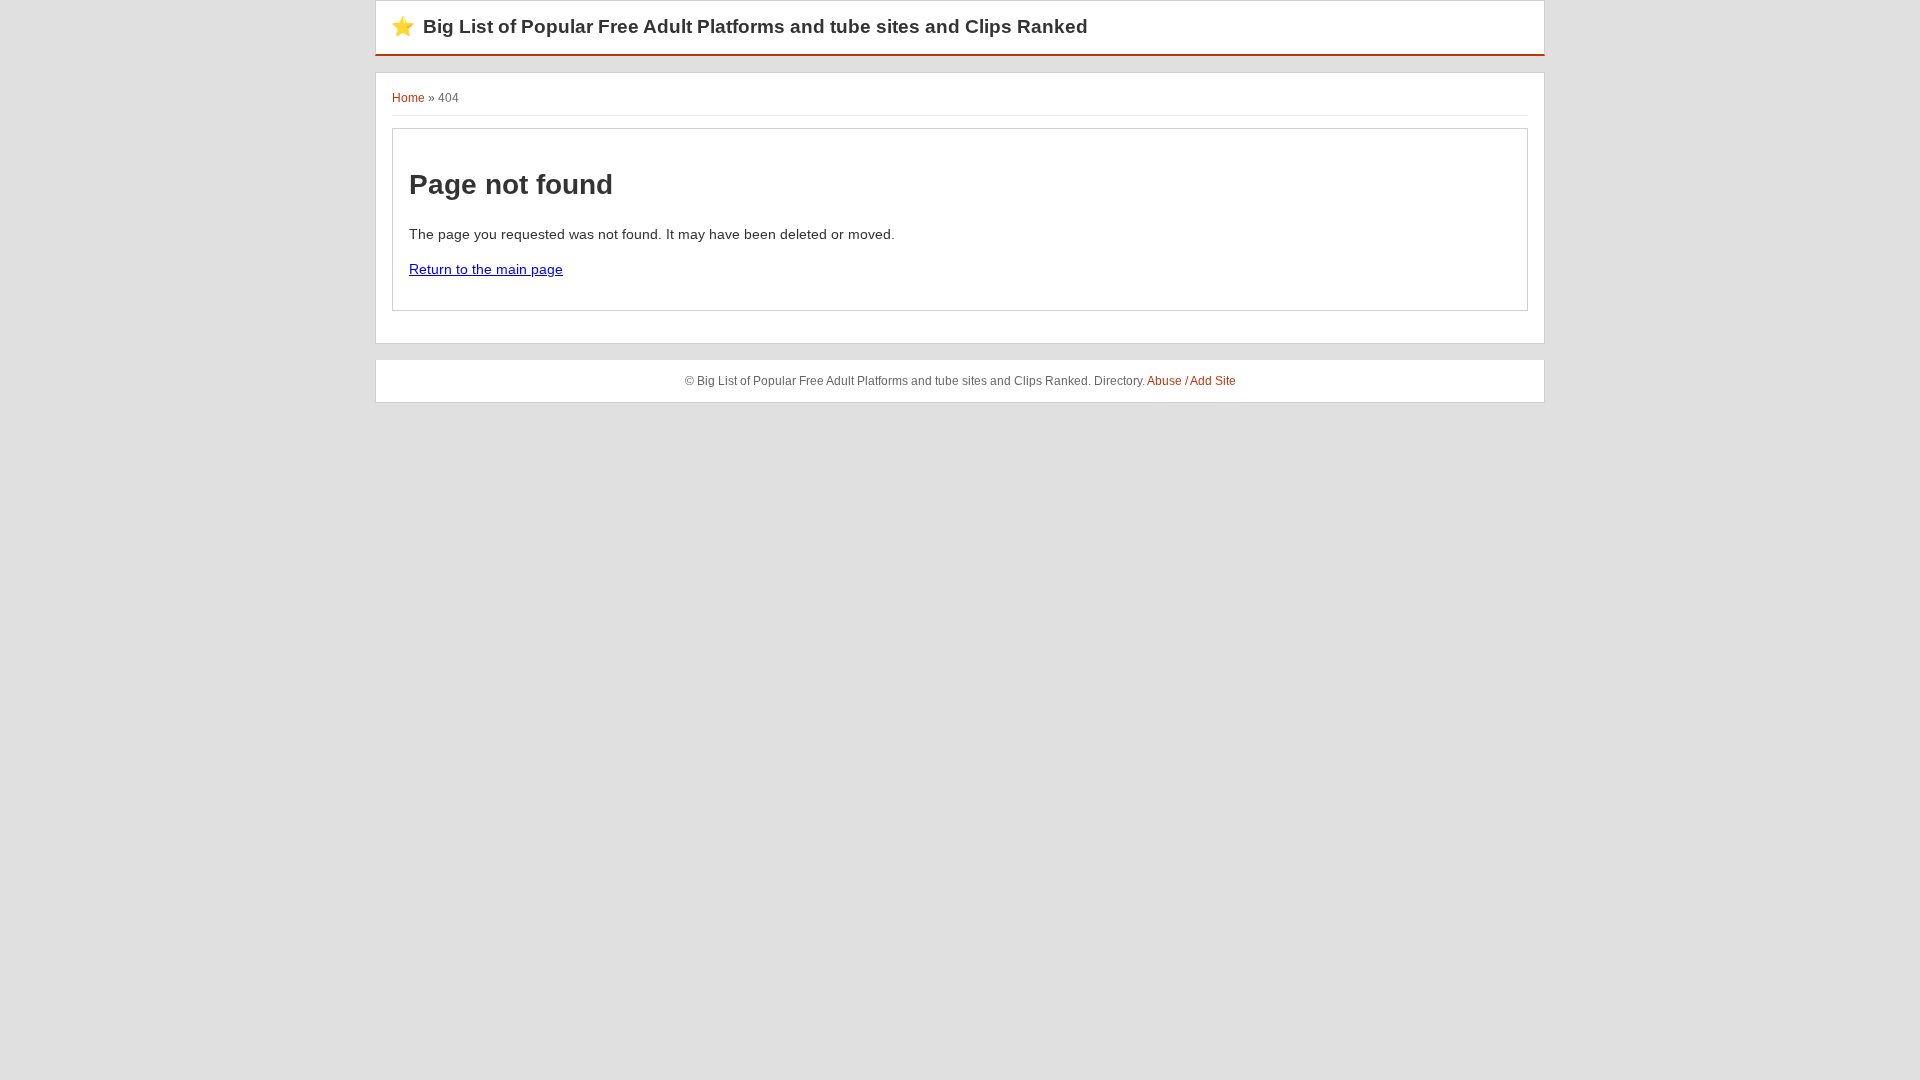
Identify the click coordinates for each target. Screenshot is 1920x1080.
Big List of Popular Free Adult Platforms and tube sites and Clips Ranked (739, 26)
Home (408, 98)
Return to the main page (486, 269)
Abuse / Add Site (1191, 381)
